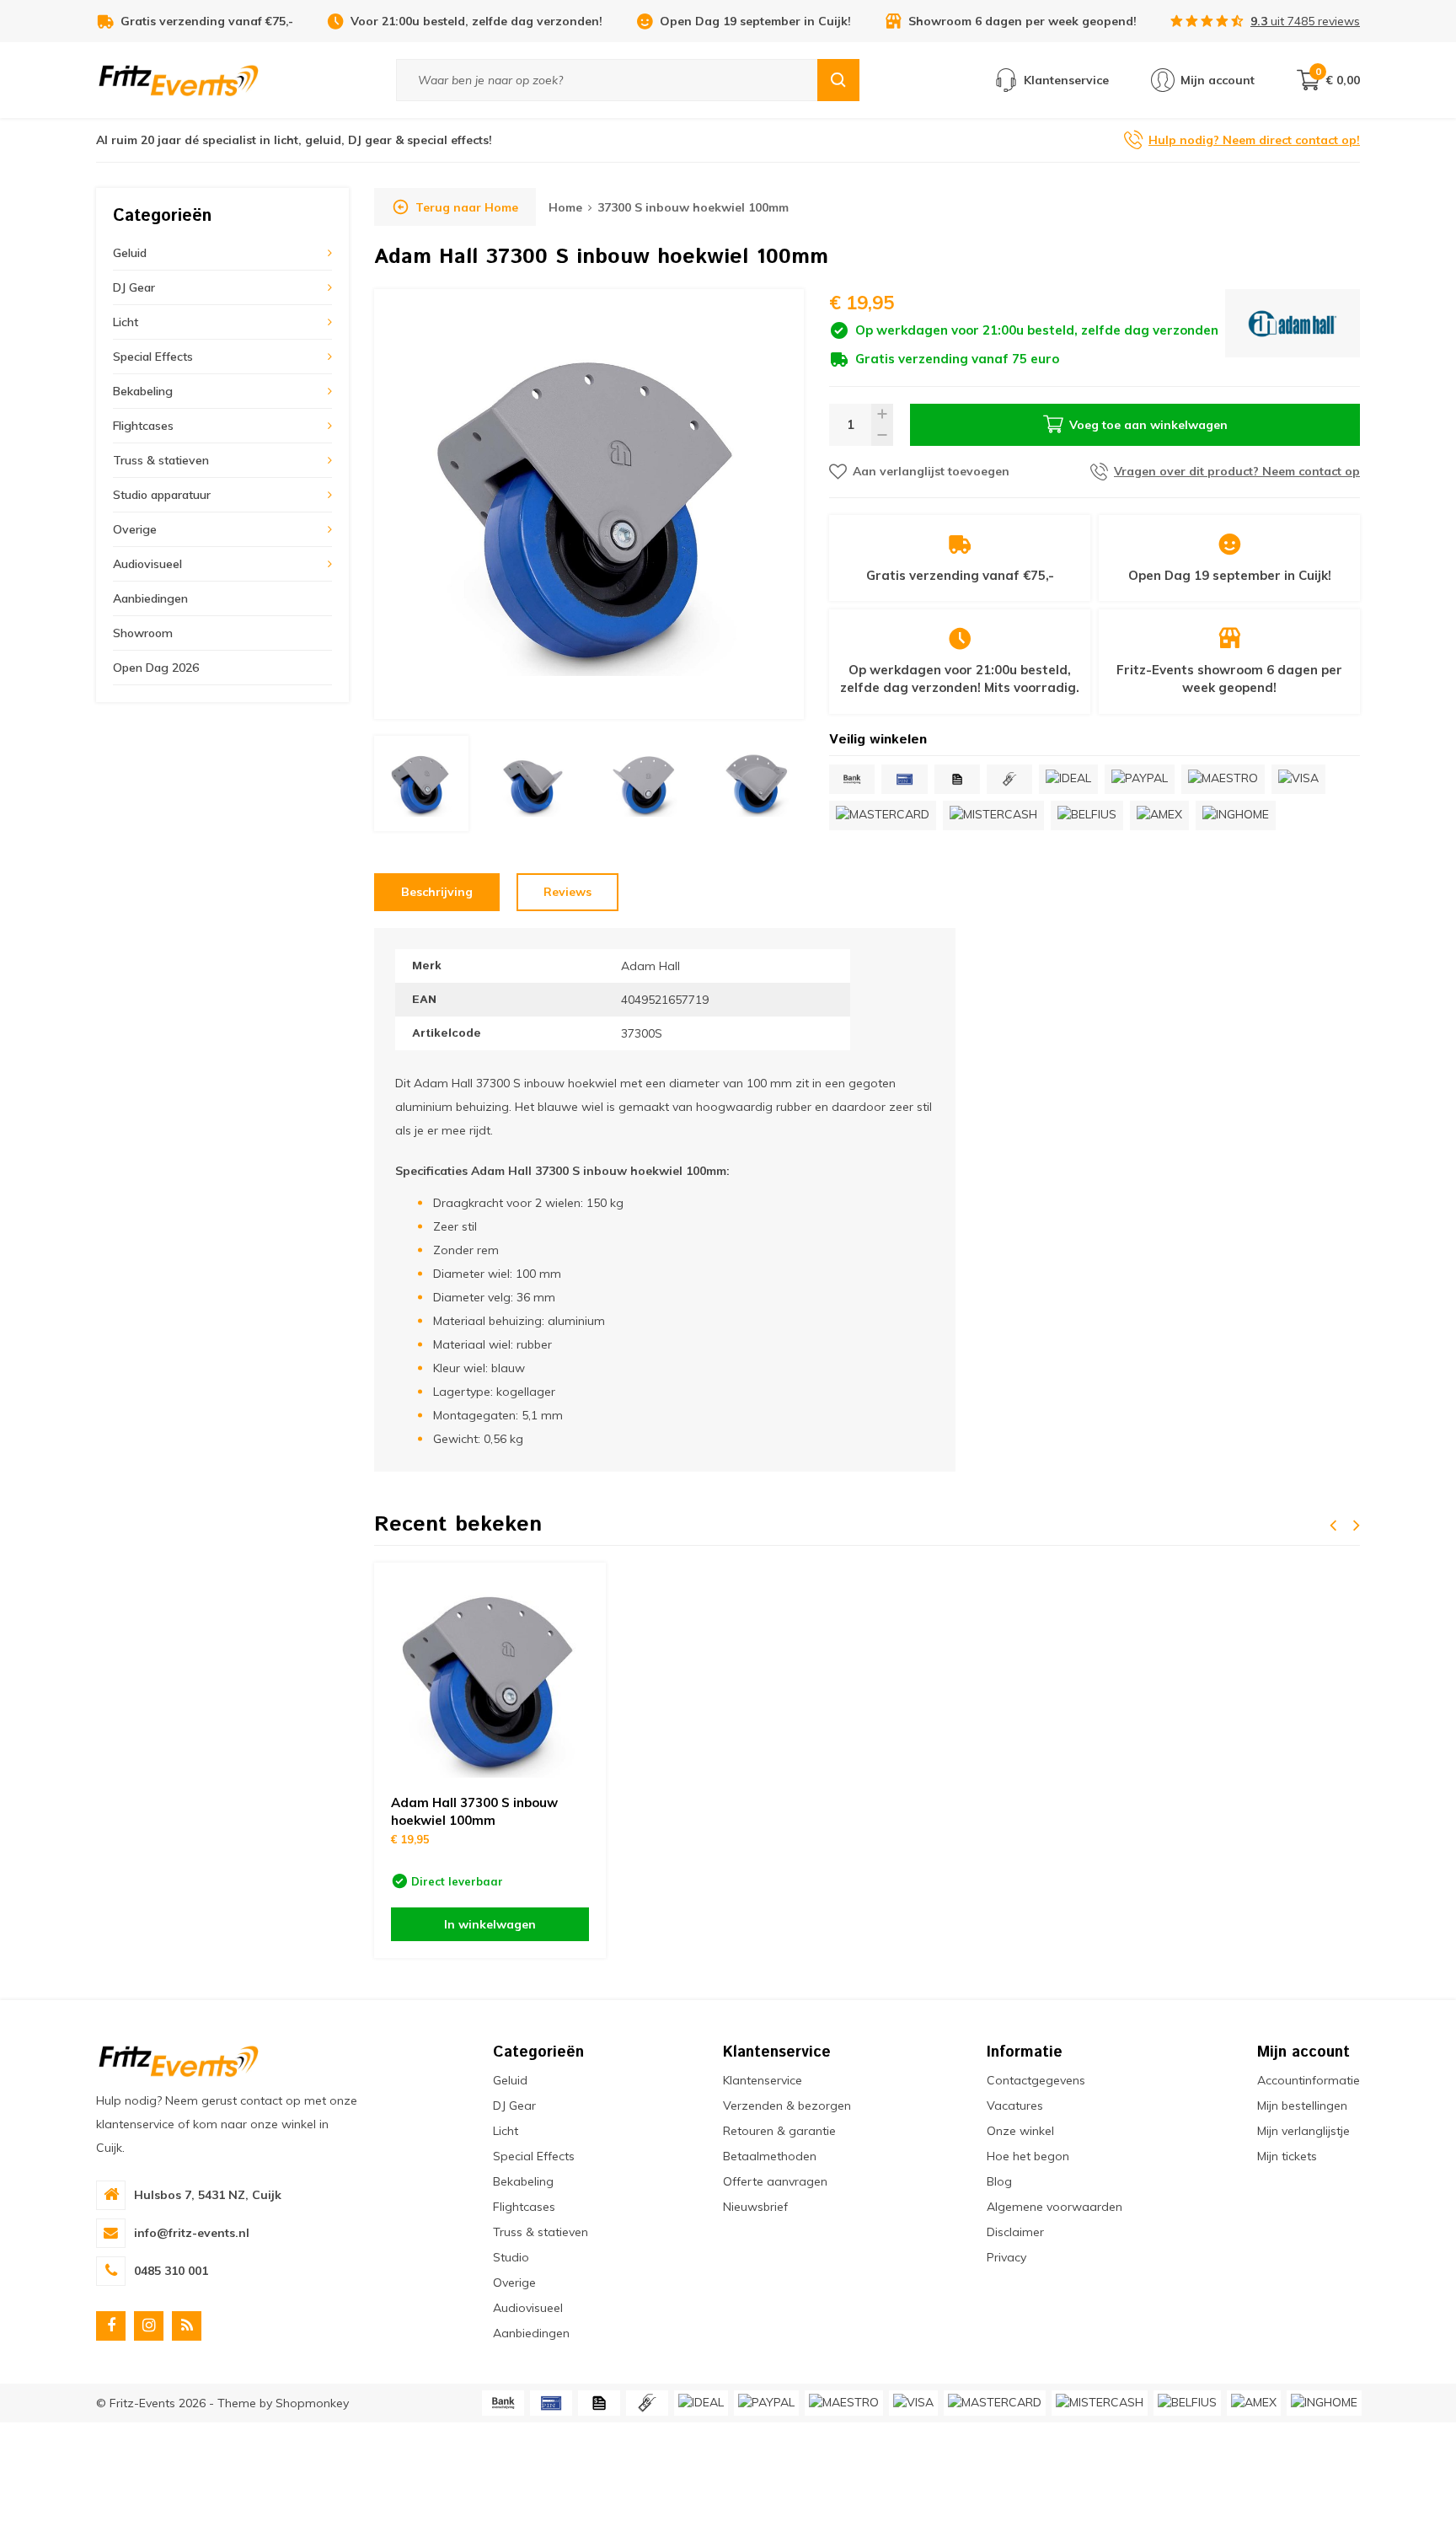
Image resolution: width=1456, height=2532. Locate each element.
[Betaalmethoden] (852, 779)
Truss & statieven (161, 460)
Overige (135, 529)
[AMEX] (1159, 815)
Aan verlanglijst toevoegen (931, 471)
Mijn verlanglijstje (1303, 2131)
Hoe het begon (1028, 2156)
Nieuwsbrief (755, 2207)
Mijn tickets (1287, 2156)
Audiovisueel (147, 564)
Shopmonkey (312, 2403)
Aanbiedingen (150, 598)
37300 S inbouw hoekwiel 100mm (693, 207)
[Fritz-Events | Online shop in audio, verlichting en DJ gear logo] (179, 79)
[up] (882, 414)
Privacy (1006, 2257)
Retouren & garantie (779, 2131)
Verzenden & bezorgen (787, 2106)
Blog (999, 2181)
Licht (126, 322)
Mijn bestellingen (1302, 2106)
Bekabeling (143, 391)
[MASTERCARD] (883, 815)
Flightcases (143, 426)
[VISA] (1298, 779)
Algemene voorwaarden (1055, 2207)
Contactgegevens (1036, 2080)
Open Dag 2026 (156, 668)
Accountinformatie (1309, 2080)
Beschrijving (437, 892)
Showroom (143, 633)
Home (565, 207)
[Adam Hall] (1293, 329)
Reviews (567, 892)
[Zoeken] (838, 80)
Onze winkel (1020, 2131)
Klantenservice (763, 2080)
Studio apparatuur (162, 495)
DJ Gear (134, 287)
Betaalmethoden (770, 2156)
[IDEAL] (1068, 779)
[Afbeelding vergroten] (589, 504)
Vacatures (1015, 2106)
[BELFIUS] (1087, 815)
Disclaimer (1015, 2232)
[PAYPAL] (1140, 779)
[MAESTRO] (1223, 779)
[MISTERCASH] (993, 815)
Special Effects (153, 357)
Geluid (130, 253)
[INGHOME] (1236, 815)
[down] (882, 435)
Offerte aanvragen (775, 2181)
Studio (511, 2257)
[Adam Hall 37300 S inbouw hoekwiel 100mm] (490, 1679)
